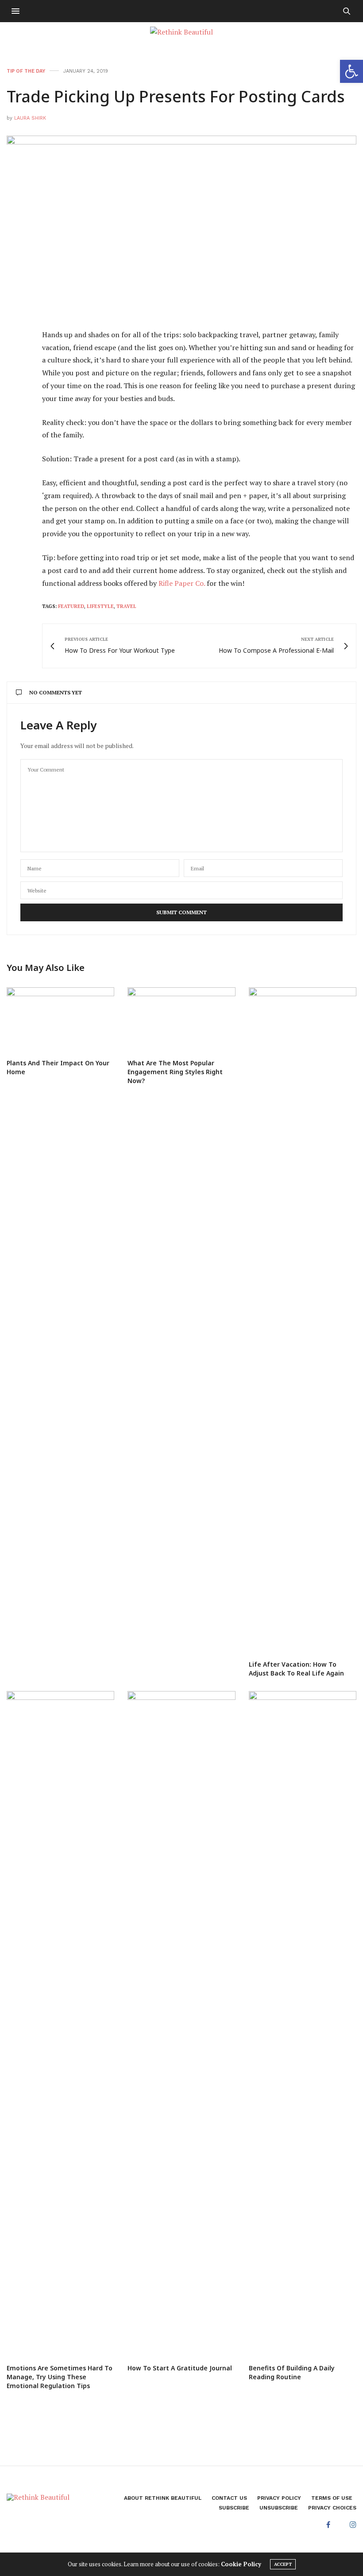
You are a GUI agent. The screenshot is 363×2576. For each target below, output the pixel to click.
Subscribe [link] (234, 2508)
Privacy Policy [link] (279, 2498)
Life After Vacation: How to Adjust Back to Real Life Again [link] (296, 1669)
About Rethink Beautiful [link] (163, 2498)
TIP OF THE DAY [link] (26, 71)
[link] (351, 71)
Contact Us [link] (229, 2498)
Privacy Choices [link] (332, 2508)
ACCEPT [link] (283, 2564)
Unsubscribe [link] (279, 2508)
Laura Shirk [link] (30, 118)
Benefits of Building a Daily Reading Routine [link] (292, 2372)
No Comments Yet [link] (56, 692)
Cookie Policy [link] (241, 2564)
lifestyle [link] (100, 606)
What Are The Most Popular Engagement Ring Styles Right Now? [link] (175, 1072)
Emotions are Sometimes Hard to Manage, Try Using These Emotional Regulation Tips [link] (60, 2377)
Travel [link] (126, 606)
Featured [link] (71, 606)
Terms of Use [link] (332, 2498)
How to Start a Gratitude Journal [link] (180, 2368)
